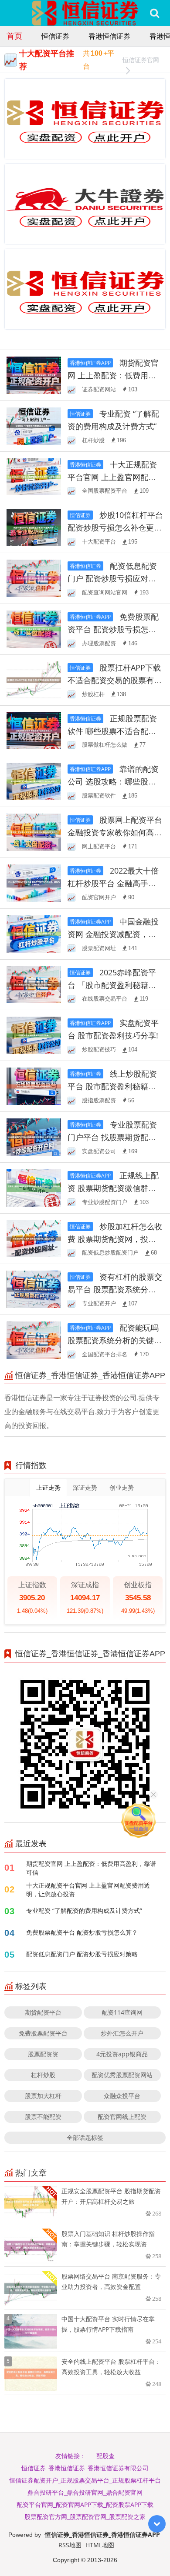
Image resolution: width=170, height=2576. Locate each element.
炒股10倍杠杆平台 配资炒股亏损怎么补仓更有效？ (115, 527)
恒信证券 (55, 36)
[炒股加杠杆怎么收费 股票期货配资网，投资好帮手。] (34, 1238)
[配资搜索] (155, 13)
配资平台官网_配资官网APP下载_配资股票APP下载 (85, 2504)
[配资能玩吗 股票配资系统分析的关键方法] (34, 1340)
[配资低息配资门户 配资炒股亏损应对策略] (34, 578)
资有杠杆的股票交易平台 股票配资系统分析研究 (115, 1289)
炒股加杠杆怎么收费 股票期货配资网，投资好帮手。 (115, 1239)
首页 (14, 36)
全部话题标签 (85, 2137)
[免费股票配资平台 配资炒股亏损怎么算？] (34, 629)
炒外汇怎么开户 (122, 2033)
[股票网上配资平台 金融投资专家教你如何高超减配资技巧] (34, 832)
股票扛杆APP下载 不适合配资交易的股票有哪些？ (115, 680)
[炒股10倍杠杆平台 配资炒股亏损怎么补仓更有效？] (34, 527)
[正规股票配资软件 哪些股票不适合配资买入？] (34, 730)
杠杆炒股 (43, 2075)
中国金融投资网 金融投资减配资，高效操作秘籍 (113, 934)
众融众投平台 (122, 2096)
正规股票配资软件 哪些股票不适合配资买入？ (112, 731)
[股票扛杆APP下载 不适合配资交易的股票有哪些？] (34, 679)
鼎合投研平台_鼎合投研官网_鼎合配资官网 (85, 2492)
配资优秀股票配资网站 (122, 2075)
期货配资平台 (43, 2012)
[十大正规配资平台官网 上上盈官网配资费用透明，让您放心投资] (34, 476)
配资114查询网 (122, 2012)
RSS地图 (70, 2545)
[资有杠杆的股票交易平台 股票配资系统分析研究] (34, 1289)
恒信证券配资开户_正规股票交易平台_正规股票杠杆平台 (85, 2480)
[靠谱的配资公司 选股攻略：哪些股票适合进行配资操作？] (34, 781)
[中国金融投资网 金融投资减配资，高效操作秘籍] (34, 933)
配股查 (105, 2456)
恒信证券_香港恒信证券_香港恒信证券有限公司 (85, 2468)
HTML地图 (100, 2545)
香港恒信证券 (109, 36)
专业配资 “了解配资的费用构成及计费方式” (84, 1910)
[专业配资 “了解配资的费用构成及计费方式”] (34, 425)
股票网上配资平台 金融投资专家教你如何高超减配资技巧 (115, 832)
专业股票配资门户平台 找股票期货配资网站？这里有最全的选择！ (115, 1137)
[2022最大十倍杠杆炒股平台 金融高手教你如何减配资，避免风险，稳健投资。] (34, 883)
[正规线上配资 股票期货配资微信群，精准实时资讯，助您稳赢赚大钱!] (34, 1187)
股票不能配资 (43, 2117)
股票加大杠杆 (43, 2096)
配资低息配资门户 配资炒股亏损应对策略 (112, 578)
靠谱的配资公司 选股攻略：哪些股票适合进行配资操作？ (113, 781)
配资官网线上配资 (122, 2117)
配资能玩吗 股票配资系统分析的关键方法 (115, 1340)
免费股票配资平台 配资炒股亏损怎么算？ (113, 629)
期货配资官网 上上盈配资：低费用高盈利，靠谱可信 (113, 375)
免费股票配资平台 (43, 2033)
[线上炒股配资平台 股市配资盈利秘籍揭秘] (34, 1086)
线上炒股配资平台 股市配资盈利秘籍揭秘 (112, 1086)
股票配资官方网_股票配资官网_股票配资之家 (85, 2517)
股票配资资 (43, 2054)
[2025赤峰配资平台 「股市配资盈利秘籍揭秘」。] (34, 984)
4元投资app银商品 (122, 2054)
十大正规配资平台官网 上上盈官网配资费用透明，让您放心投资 (112, 477)
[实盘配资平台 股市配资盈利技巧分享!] (34, 1035)
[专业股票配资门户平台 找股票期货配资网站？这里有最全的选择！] (34, 1136)
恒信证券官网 (141, 60)
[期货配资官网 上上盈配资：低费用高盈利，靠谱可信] (34, 375)
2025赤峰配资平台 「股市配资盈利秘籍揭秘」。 (112, 985)
